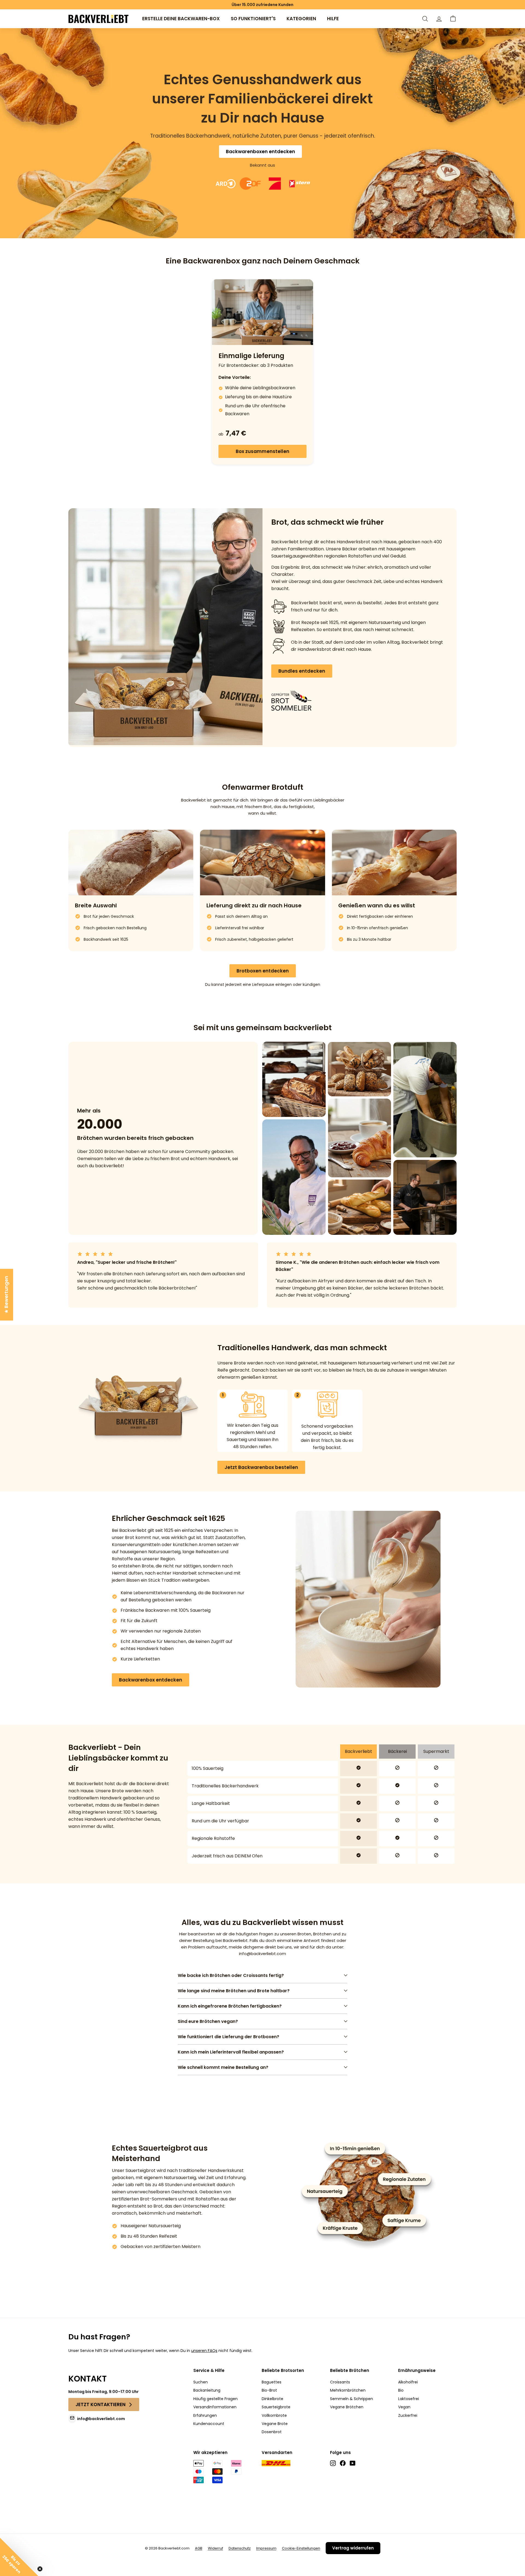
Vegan (404, 2407)
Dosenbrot (272, 2432)
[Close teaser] (40, 2569)
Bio (401, 2390)
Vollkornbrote (274, 2415)
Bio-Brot (269, 2390)
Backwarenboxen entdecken (260, 152)
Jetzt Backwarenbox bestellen (261, 1467)
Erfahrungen (205, 2415)
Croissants (340, 2382)
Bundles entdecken (302, 671)
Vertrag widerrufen (353, 2548)
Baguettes (272, 2382)
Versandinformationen (215, 2407)
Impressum (266, 2548)
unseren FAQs (204, 2351)
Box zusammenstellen (262, 451)
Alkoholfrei (408, 2382)
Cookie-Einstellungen (301, 2548)
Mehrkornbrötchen (348, 2390)
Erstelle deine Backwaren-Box (181, 19)
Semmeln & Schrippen (352, 2399)
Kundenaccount (209, 2424)
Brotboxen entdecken (263, 971)
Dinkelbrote (272, 2399)
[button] (453, 19)
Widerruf (215, 2548)
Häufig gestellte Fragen (215, 2399)
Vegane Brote (275, 2424)
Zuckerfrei (408, 2415)
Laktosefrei (409, 2399)
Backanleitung (207, 2390)
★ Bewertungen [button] (6, 1295)
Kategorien (301, 19)
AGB (199, 2548)
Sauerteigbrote (276, 2407)
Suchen (201, 2382)
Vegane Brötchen (347, 2407)
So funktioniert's (253, 19)
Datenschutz (240, 2548)
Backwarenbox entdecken (151, 1680)
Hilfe (333, 19)
